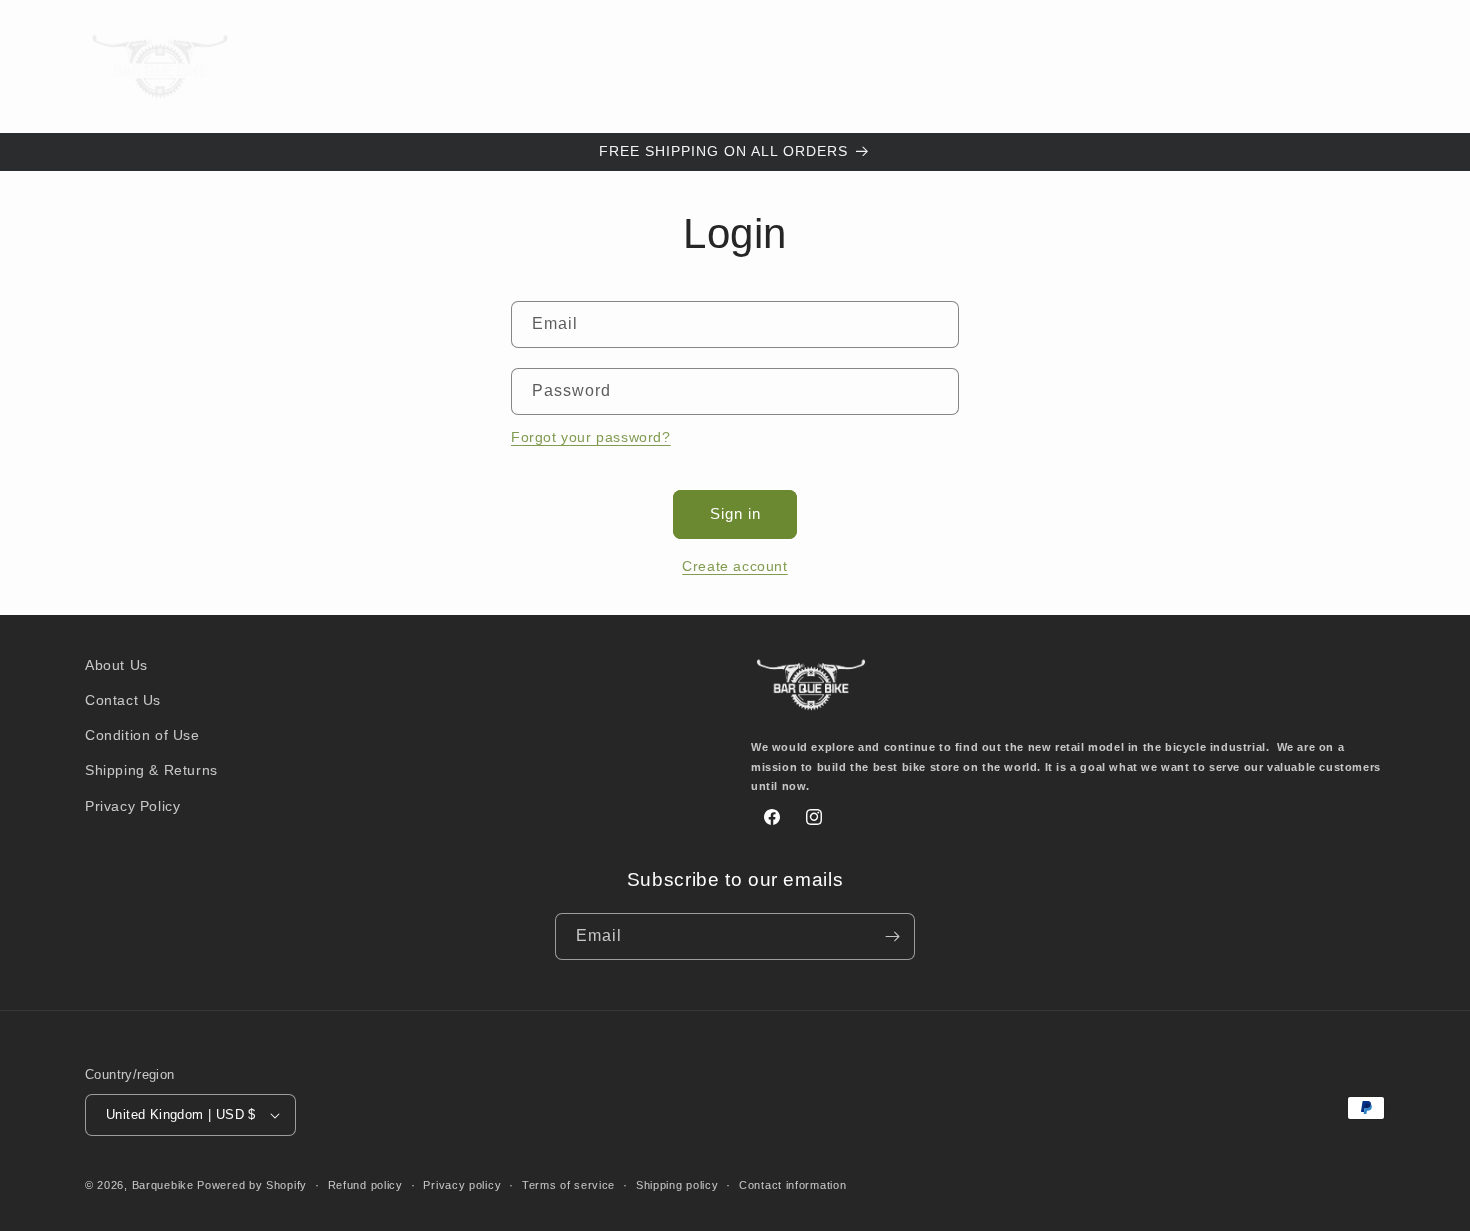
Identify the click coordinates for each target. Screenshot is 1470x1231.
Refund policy (365, 1185)
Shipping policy (677, 1185)
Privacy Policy (132, 806)
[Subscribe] (892, 936)
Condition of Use (142, 735)
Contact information (792, 1185)
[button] (452, 66)
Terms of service (568, 1185)
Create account (734, 566)
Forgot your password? (591, 437)
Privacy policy (462, 1185)
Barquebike (163, 1185)
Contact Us (123, 700)
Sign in (735, 513)
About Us (116, 665)
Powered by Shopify (252, 1185)
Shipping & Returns (151, 770)
